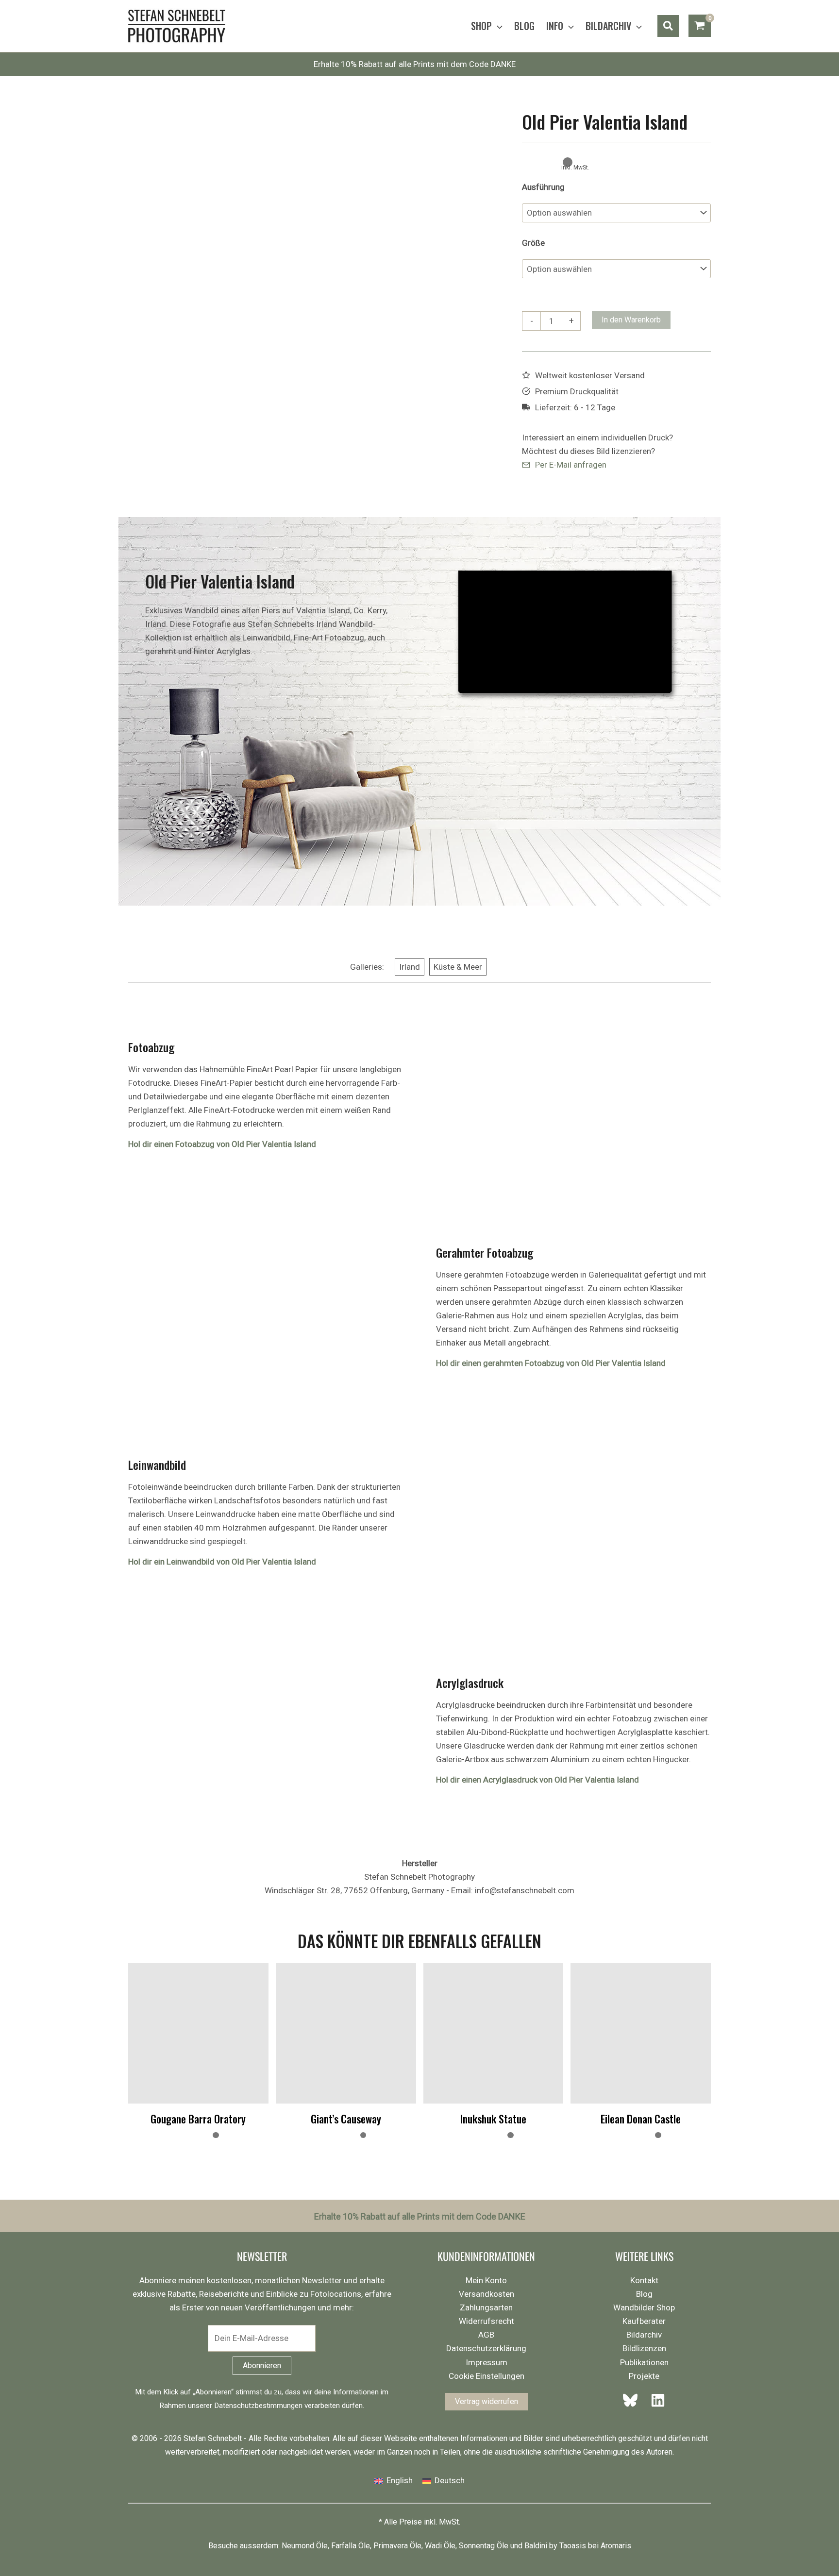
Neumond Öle (305, 2546)
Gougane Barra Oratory (198, 2119)
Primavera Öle (397, 2546)
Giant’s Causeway (346, 2119)
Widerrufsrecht (487, 2321)
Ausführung (543, 187)
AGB (486, 2335)
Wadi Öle (440, 2546)
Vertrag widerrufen (487, 2401)
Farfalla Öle (351, 2546)
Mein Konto (486, 2280)
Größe (533, 243)
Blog (644, 2294)
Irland (410, 967)
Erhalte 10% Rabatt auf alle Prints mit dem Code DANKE (415, 64)
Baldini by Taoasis (555, 2546)
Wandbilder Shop (644, 2307)
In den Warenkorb (631, 320)
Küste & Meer (458, 967)
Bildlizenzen (644, 2348)
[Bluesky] (633, 2400)
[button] (497, 26)
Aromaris (616, 2546)
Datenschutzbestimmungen (258, 2406)
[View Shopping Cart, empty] (700, 26)
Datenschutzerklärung (486, 2348)
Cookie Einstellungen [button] (487, 2376)
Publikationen (644, 2362)
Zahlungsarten (486, 2307)
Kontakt (644, 2280)
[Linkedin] (655, 2400)
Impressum (487, 2362)
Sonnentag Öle (484, 2546)
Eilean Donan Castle (641, 2119)
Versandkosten (487, 2294)
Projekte (644, 2376)
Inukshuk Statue (493, 2119)
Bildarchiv (644, 2335)
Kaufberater (644, 2321)
